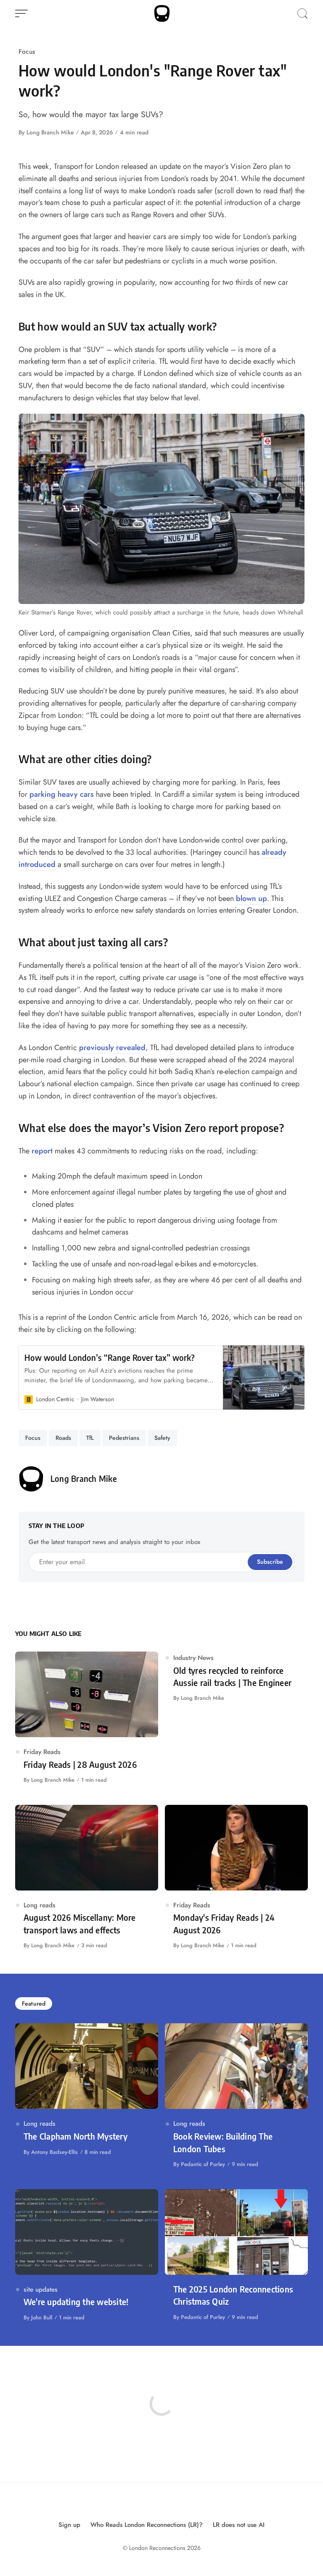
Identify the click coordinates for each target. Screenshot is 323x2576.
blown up (252, 898)
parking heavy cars (62, 794)
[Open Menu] (21, 13)
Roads (63, 1438)
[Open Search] (302, 13)
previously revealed (112, 1048)
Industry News (193, 1658)
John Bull (42, 2317)
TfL (90, 1438)
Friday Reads (42, 1752)
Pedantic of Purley (203, 2164)
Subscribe (270, 1562)
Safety (162, 1438)
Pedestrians (124, 1438)
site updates (41, 2289)
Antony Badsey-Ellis (54, 2152)
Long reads (40, 1905)
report (42, 1151)
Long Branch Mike (50, 132)
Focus (27, 51)
